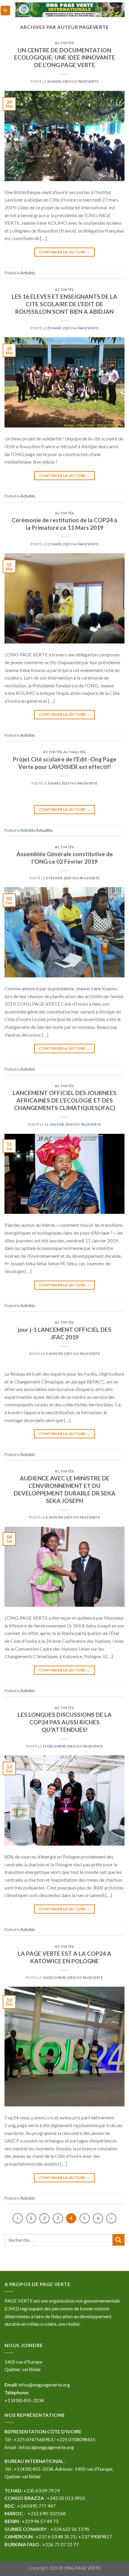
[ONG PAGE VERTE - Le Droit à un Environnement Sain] (70, 10)
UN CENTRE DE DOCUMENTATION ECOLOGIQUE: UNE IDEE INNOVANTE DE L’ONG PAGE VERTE (65, 58)
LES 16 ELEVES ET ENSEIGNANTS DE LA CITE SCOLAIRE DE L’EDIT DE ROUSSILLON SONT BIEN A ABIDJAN (64, 304)
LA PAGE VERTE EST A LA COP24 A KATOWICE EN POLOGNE (64, 1957)
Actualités (75, 752)
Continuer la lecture (64, 252)
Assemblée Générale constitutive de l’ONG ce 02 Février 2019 (65, 858)
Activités (64, 43)
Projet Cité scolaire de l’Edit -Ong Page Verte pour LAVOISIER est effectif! (65, 763)
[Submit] (118, 2240)
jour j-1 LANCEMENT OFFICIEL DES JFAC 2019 (64, 1333)
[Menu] (6, 11)
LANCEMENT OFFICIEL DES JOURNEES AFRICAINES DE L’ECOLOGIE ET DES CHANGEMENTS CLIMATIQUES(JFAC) (64, 1100)
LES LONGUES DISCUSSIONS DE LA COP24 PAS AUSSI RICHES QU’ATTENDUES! (65, 1722)
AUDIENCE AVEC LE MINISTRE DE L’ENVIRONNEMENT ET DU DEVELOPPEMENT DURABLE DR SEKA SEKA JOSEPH (65, 1489)
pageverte (94, 27)
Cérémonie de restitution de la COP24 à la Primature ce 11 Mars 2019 (64, 524)
